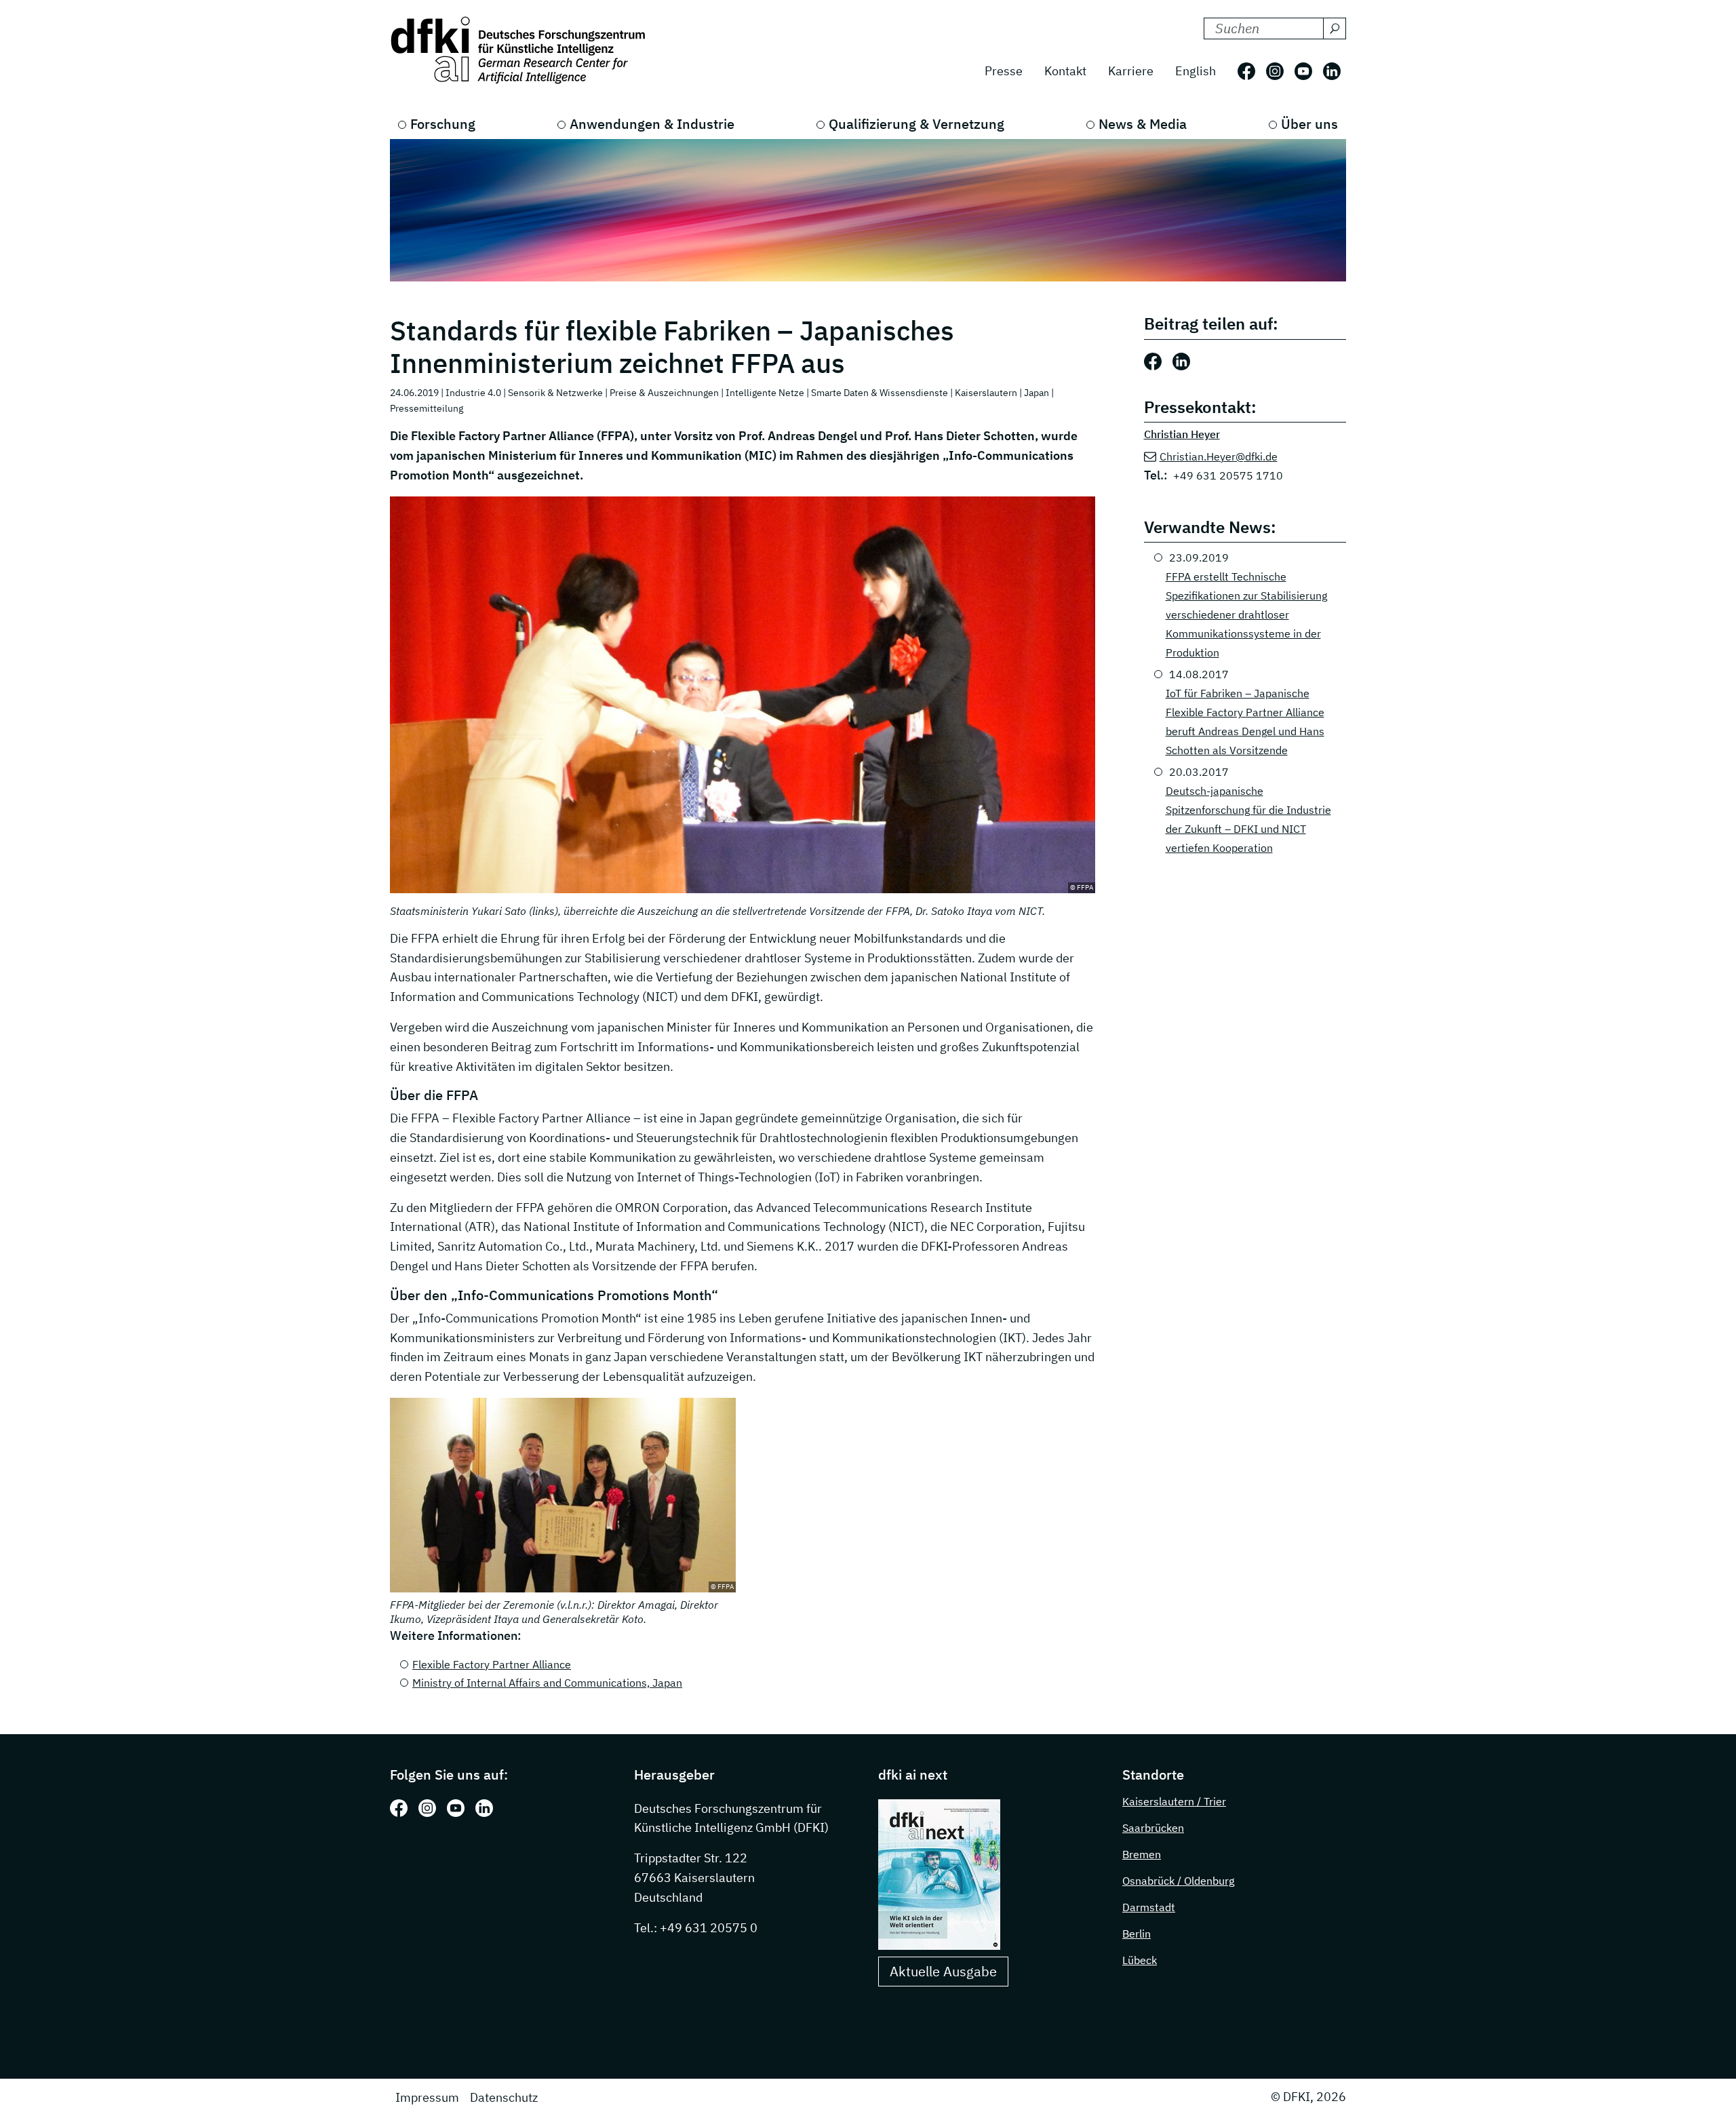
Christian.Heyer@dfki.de (1219, 456)
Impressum (427, 2097)
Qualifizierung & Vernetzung (916, 124)
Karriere (1131, 71)
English (1196, 71)
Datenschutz (504, 2097)
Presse (1004, 71)
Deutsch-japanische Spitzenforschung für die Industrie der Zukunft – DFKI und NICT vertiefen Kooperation (1248, 819)
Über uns (1309, 124)
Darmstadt (1149, 1907)
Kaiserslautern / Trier (1174, 1801)
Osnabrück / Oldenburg (1178, 1881)
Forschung (443, 124)
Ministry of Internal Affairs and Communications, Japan (547, 1683)
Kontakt (1065, 71)
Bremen (1142, 1854)
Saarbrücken (1153, 1828)
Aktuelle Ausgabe (943, 1971)
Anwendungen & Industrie (652, 124)
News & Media (1143, 124)
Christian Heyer (1182, 434)
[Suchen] (1335, 28)
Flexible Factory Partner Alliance (492, 1664)
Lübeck (1140, 1960)
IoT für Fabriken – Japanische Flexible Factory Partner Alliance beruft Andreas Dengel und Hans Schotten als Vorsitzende (1245, 722)
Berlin (1137, 1934)
